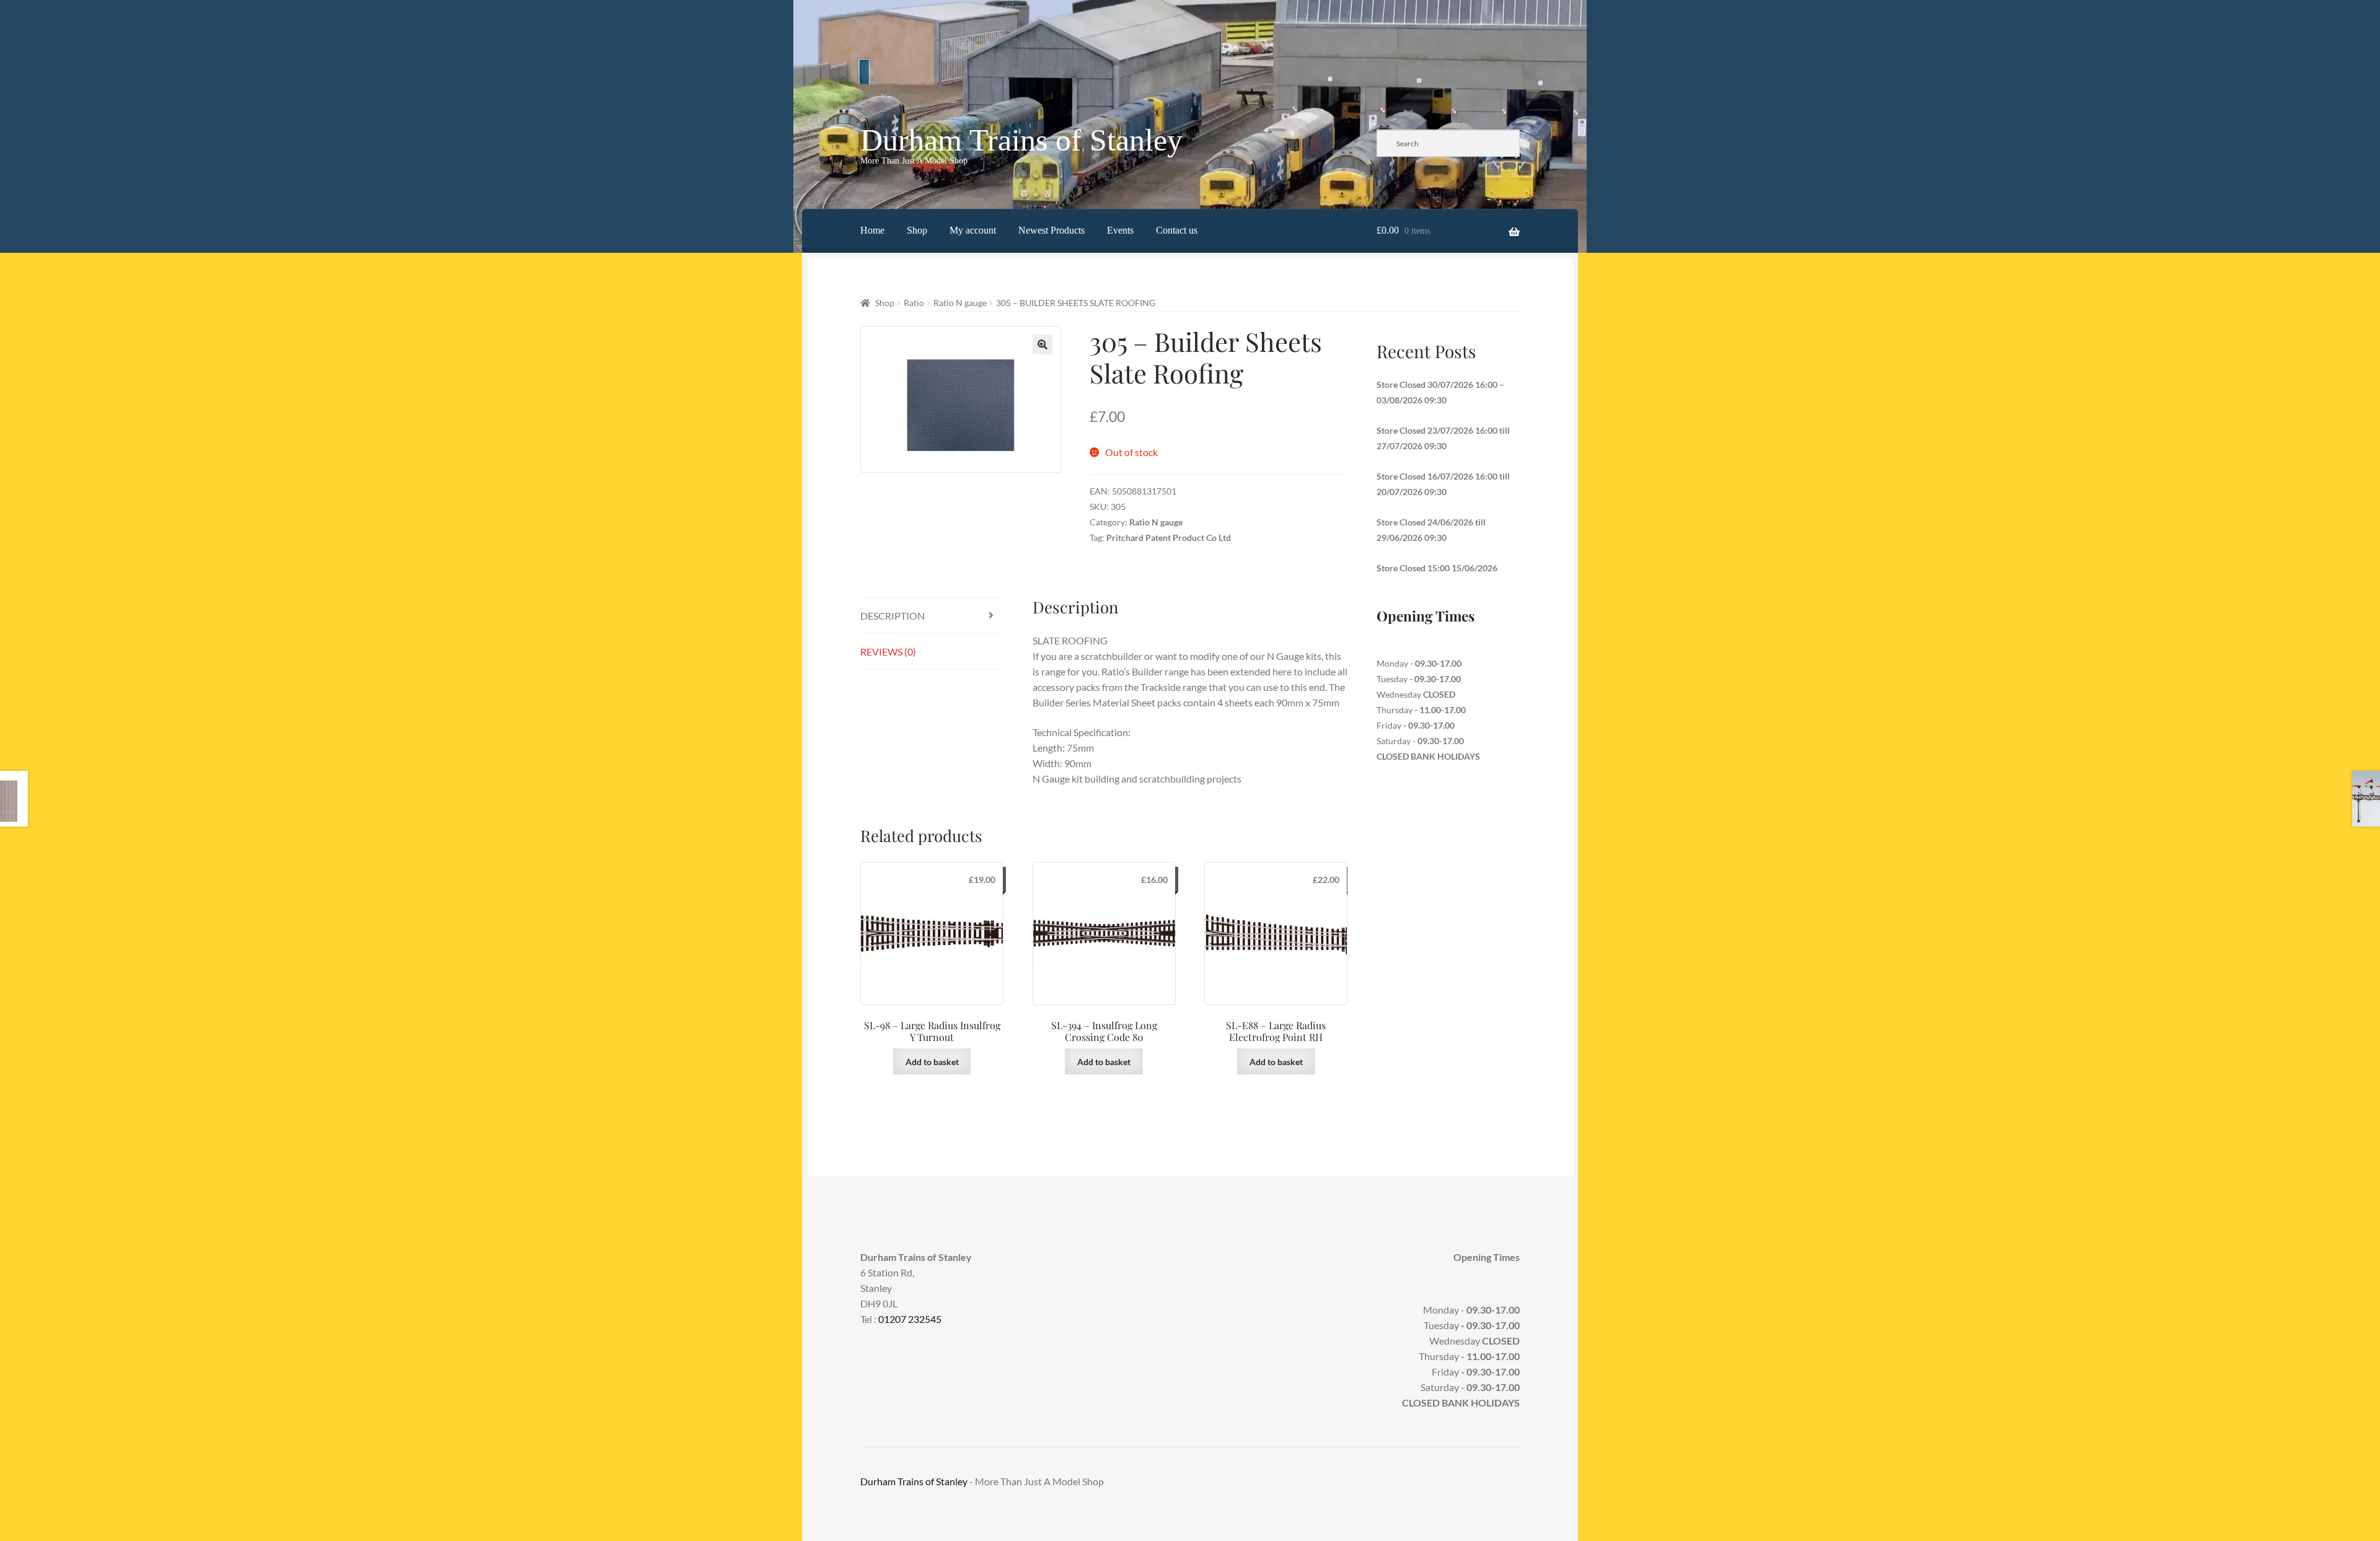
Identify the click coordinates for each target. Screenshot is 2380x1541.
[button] (1042, 345)
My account (973, 230)
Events (1120, 230)
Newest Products (1051, 230)
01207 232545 (910, 1319)
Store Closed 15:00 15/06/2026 (1437, 568)
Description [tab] (892, 616)
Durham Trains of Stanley (1021, 140)
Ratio (914, 303)
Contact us (1177, 230)
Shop (917, 230)
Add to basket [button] (932, 1062)
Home (872, 230)
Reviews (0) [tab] (888, 652)
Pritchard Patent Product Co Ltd (1169, 538)
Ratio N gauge (960, 303)
